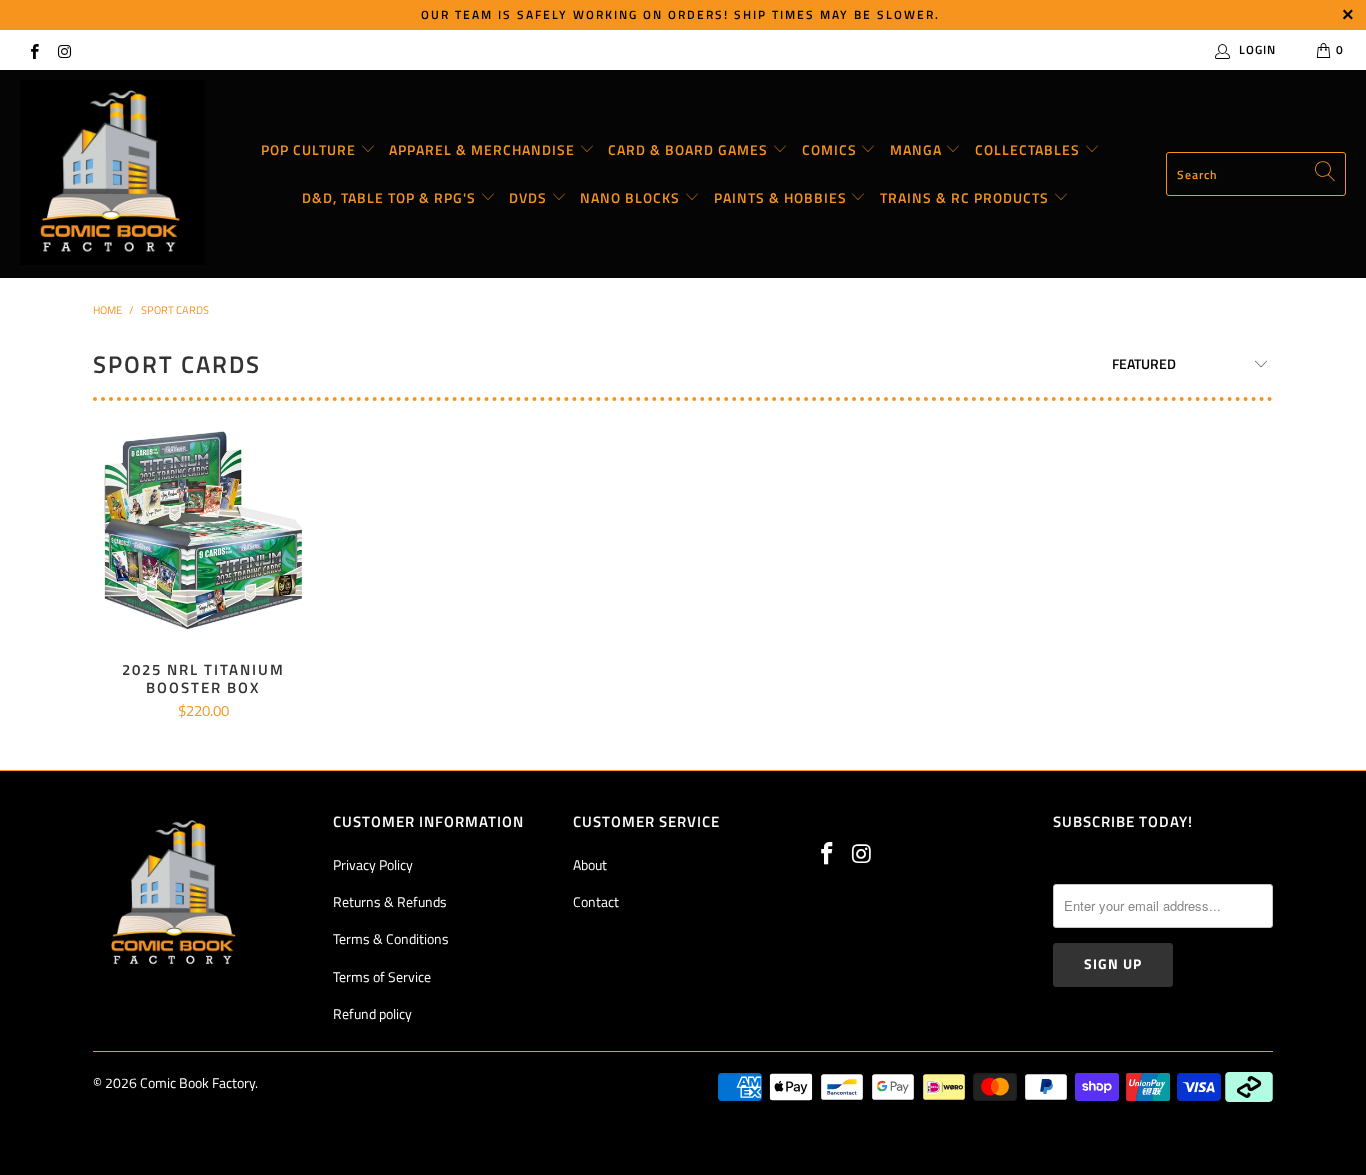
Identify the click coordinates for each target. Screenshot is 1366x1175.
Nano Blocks (632, 197)
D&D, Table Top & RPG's (391, 197)
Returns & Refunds (390, 901)
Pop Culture (310, 149)
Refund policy (372, 1013)
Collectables (1029, 149)
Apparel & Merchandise (484, 149)
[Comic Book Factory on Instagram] (63, 49)
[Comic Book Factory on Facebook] (33, 49)
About (590, 864)
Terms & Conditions (391, 938)
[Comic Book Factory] (112, 174)
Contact (596, 901)
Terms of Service (382, 976)
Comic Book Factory (197, 1082)
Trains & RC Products (966, 197)
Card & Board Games (690, 149)
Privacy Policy (373, 864)
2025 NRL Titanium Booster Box (203, 531)
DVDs (530, 197)
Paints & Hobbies (782, 197)
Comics (831, 149)
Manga (918, 149)
